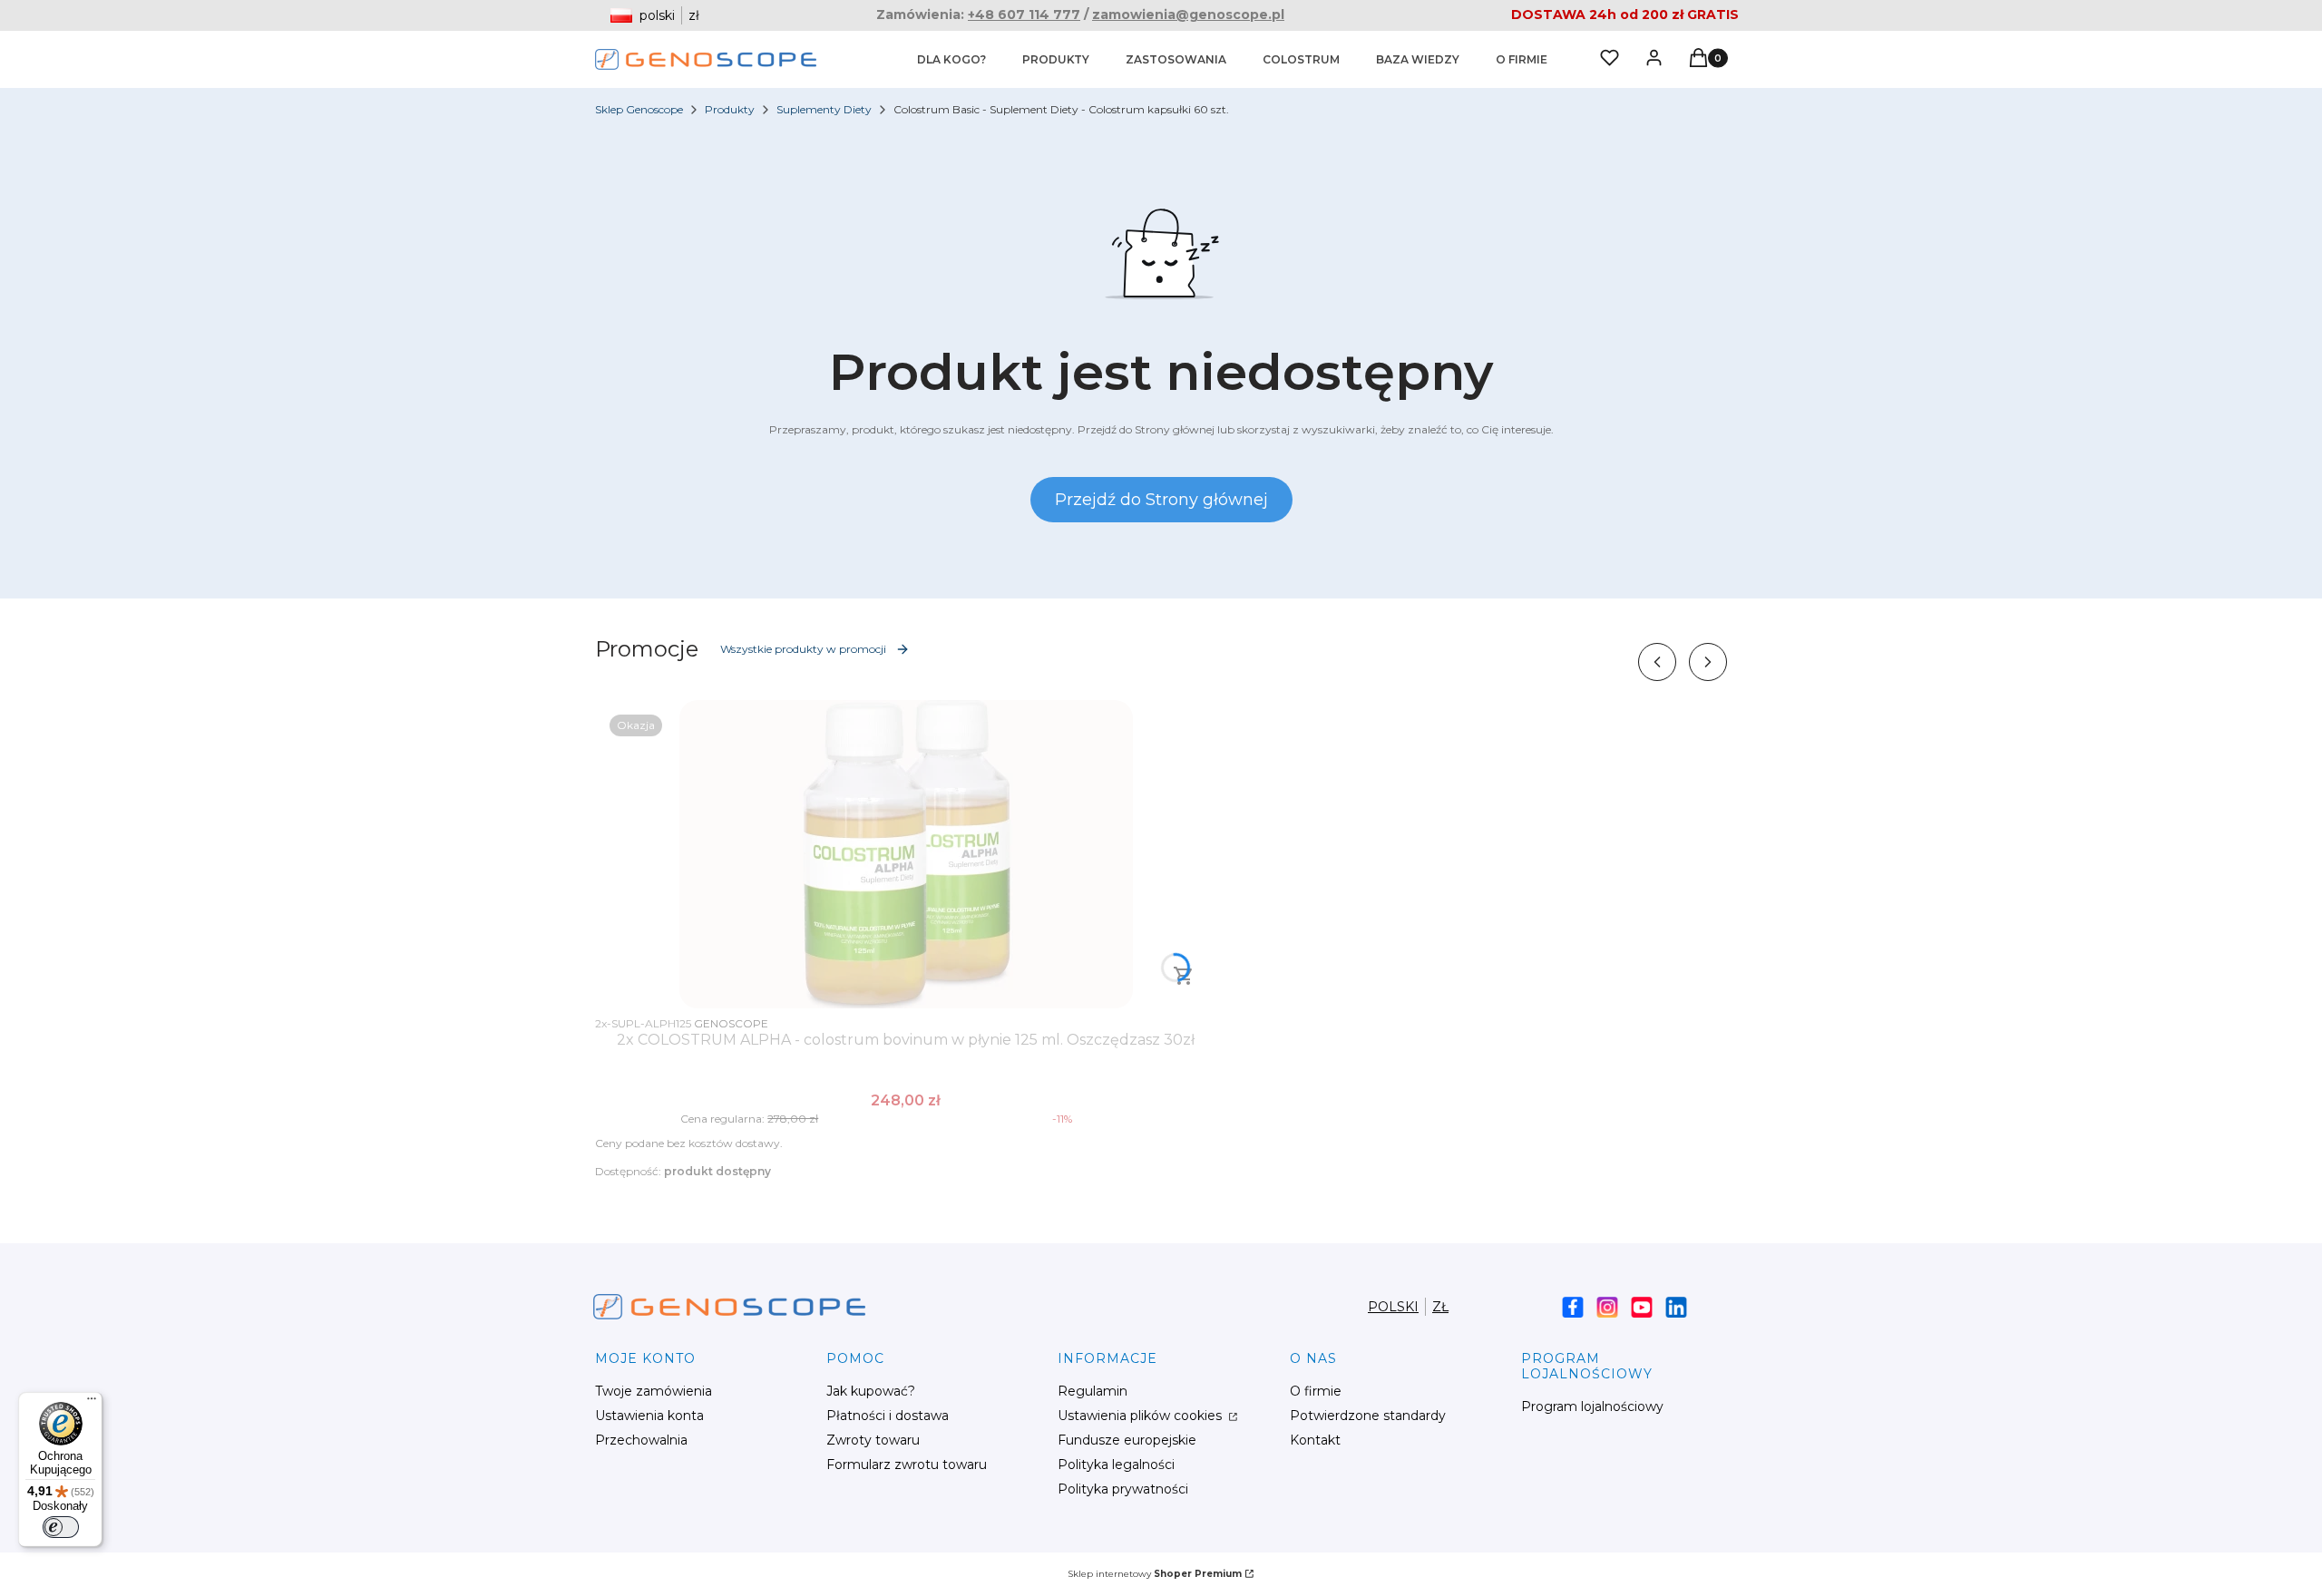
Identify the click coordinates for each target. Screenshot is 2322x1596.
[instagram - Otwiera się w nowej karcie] (1607, 1307)
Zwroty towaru (873, 1440)
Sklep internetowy (1155, 1574)
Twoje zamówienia (654, 1391)
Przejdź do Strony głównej (1161, 500)
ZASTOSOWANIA (1176, 59)
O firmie (1316, 1391)
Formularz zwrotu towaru (907, 1465)
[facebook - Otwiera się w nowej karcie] (1573, 1307)
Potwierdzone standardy (1368, 1416)
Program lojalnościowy (1592, 1406)
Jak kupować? (871, 1391)
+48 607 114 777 (1024, 15)
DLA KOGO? (951, 59)
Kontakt (1315, 1440)
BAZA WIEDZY (1418, 59)
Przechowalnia (641, 1440)
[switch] (61, 1527)
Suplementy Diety (824, 109)
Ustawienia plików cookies (1141, 1416)
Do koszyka (1184, 976)
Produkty (730, 109)
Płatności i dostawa (888, 1416)
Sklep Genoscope (639, 109)
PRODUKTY (1056, 59)
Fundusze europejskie (1127, 1440)
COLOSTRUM (1301, 59)
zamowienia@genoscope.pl (1188, 15)
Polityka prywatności (1123, 1489)
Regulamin (1093, 1391)
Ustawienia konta (649, 1416)
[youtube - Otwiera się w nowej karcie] (1642, 1307)
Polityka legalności (1116, 1465)
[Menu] (92, 1403)
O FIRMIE (1522, 59)
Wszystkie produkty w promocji (803, 649)
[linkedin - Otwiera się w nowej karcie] (1676, 1307)
